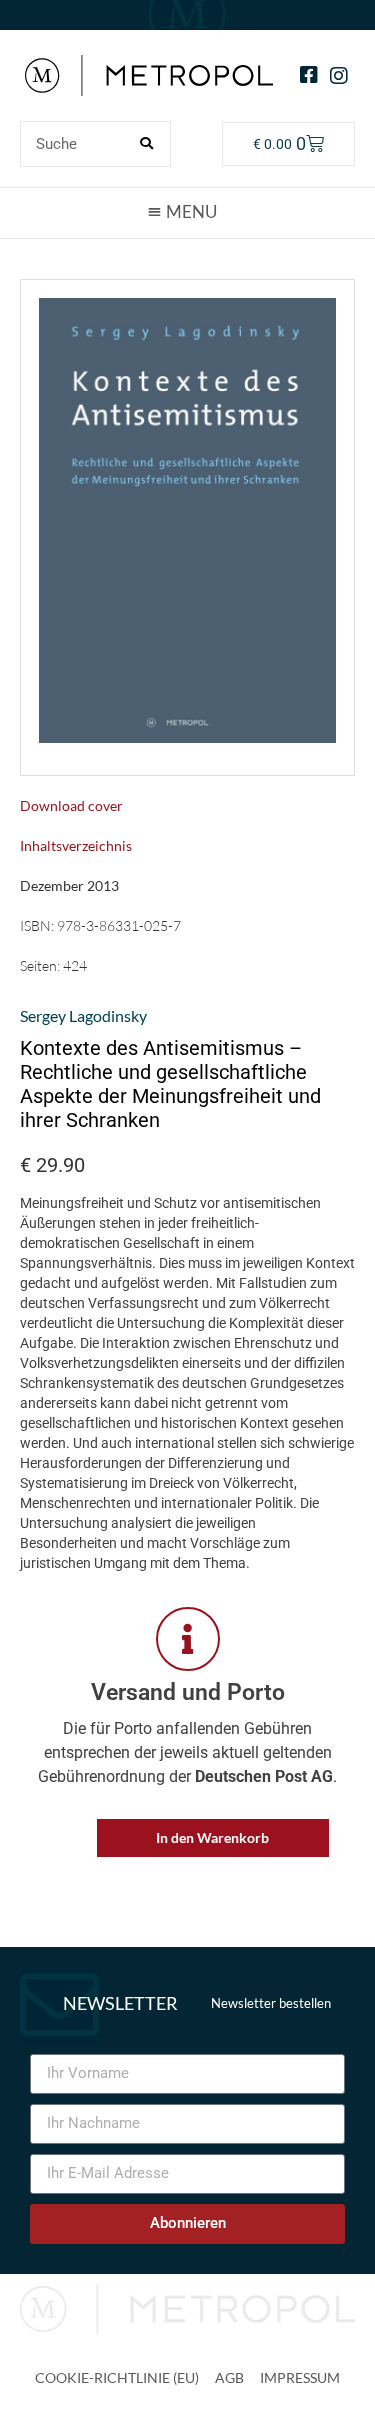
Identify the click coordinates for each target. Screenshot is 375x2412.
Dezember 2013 (69, 885)
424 (75, 965)
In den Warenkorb (212, 1837)
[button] (188, 212)
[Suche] (147, 144)
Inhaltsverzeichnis (76, 845)
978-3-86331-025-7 (119, 925)
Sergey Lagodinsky (83, 1015)
